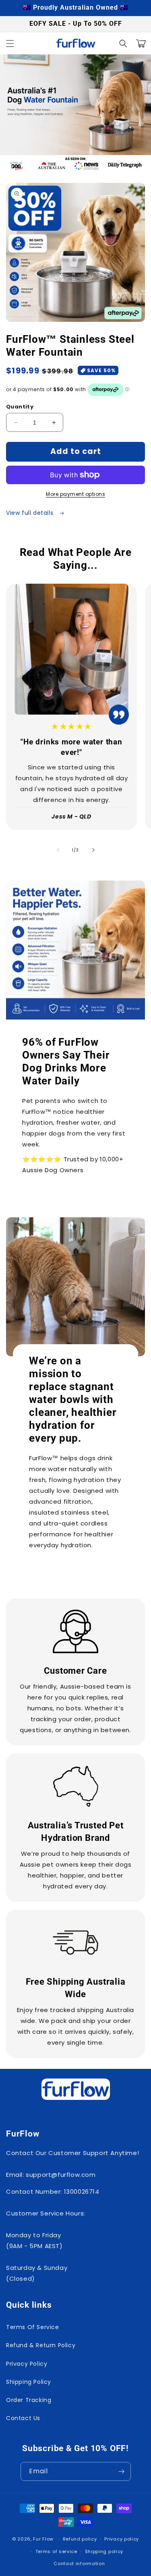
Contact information (79, 2564)
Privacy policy (122, 2539)
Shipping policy (104, 2551)
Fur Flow (43, 2539)
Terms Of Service (33, 2327)
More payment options (75, 494)
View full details (31, 513)
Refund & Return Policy (41, 2345)
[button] (10, 44)
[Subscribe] (122, 2471)
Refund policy (80, 2539)
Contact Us (23, 2418)
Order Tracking (29, 2400)
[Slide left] (58, 850)
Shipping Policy (29, 2382)
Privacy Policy (27, 2364)
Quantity (20, 407)
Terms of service (56, 2551)
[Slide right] (93, 850)
